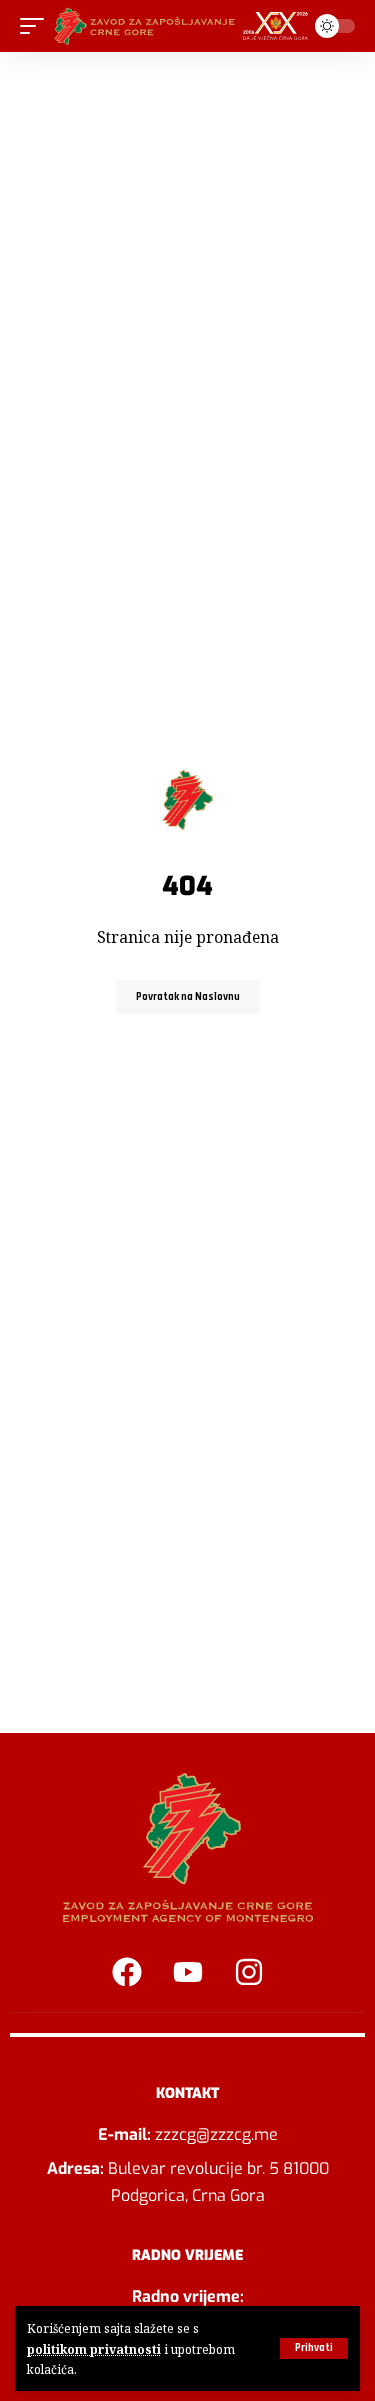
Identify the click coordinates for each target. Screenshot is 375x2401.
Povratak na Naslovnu (188, 997)
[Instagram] (249, 1972)
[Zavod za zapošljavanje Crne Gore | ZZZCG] (184, 26)
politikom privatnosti (94, 2349)
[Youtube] (188, 1972)
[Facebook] (127, 1972)
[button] (314, 2348)
